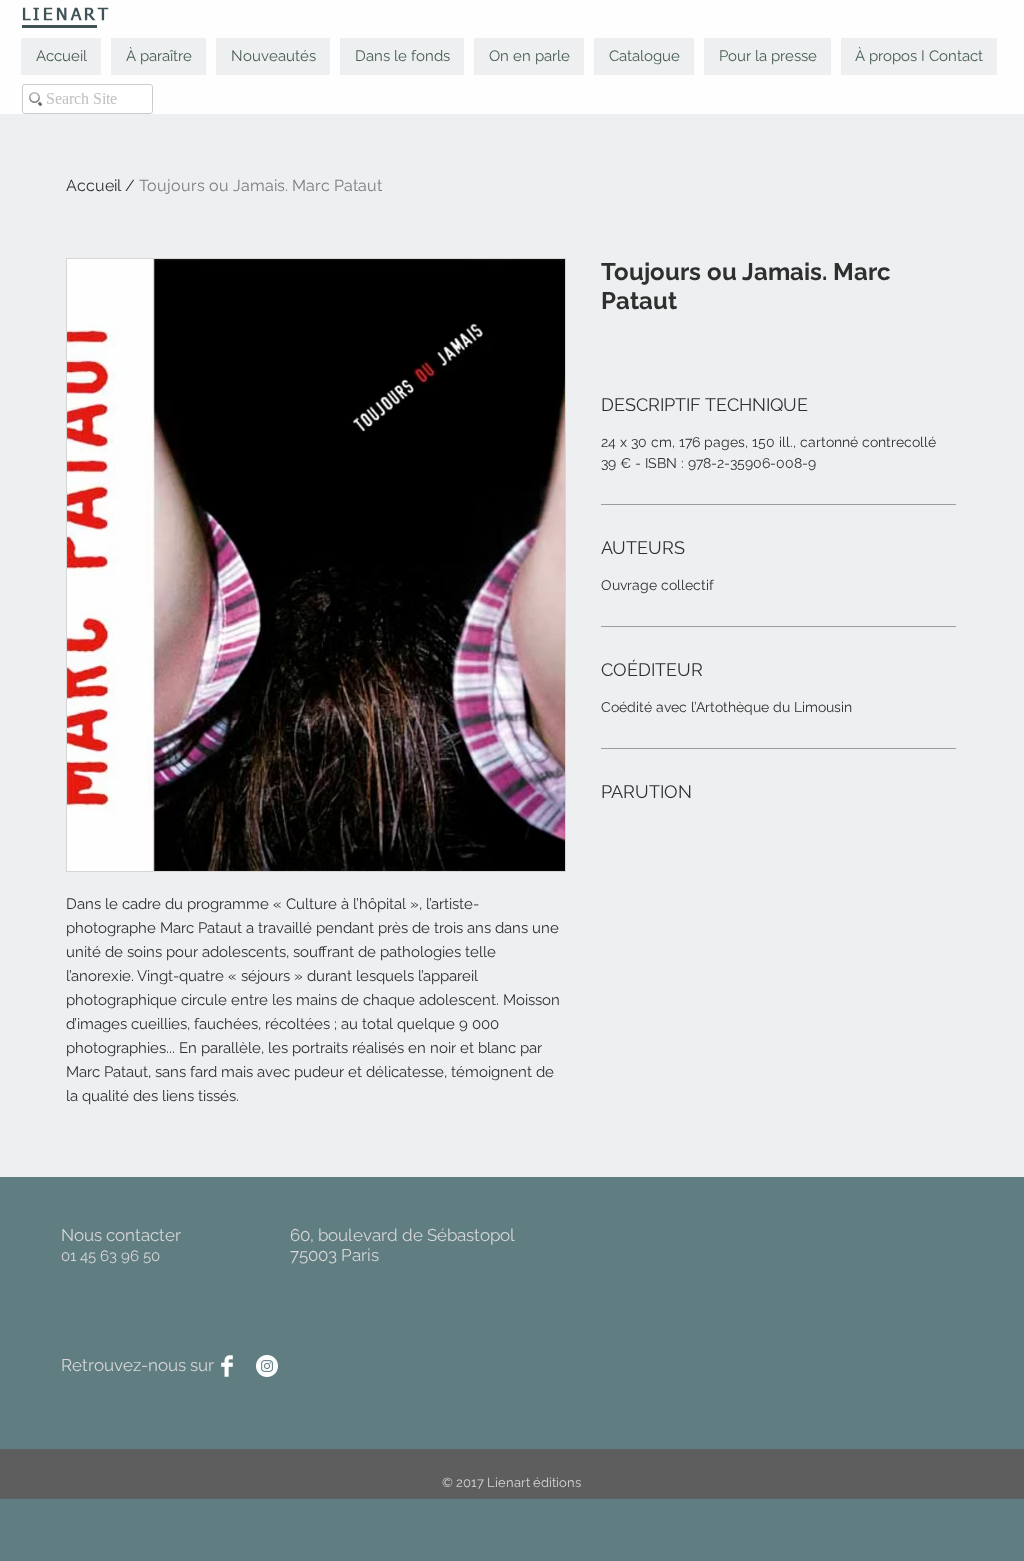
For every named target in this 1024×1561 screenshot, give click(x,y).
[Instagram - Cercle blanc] (267, 1366)
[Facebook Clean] (227, 1366)
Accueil (93, 185)
